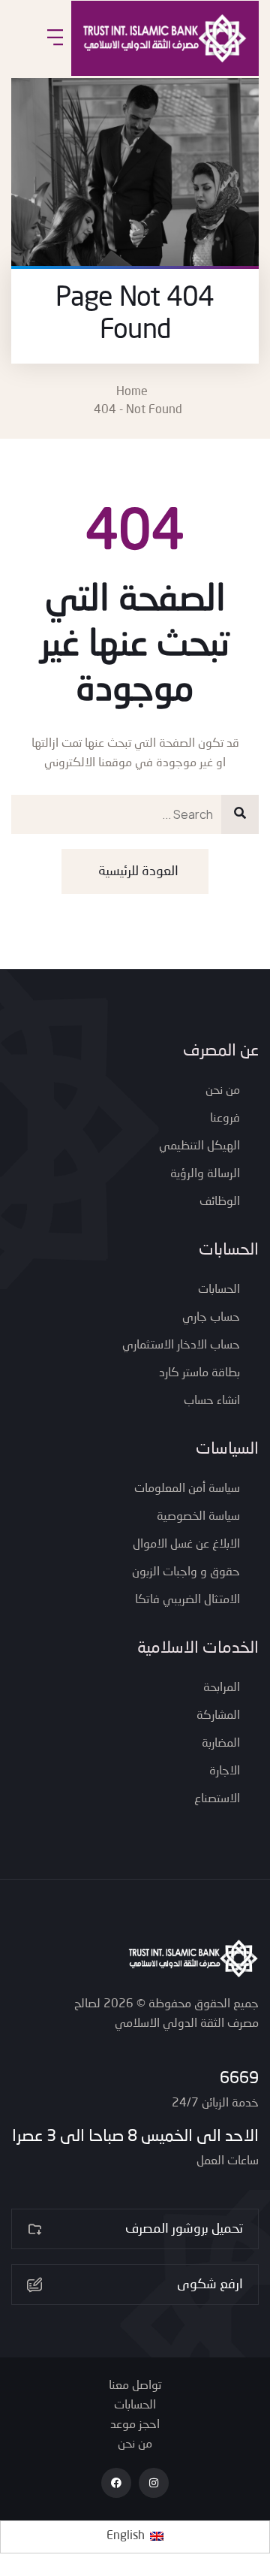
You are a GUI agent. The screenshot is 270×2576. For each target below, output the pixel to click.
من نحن (223, 1091)
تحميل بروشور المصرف (184, 2229)
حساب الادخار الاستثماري (181, 1345)
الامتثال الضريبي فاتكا (187, 1600)
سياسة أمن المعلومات (187, 1489)
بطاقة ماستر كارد (199, 1373)
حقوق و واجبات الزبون (186, 1572)
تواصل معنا (135, 2386)
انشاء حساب (212, 1401)
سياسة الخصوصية (198, 1517)
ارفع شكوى (210, 2285)
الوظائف (220, 1202)
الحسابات (219, 1290)
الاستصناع (217, 1799)
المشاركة (218, 1716)
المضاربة (221, 1744)
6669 (239, 2079)
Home (135, 392)
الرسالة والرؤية (205, 1174)
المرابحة (222, 1688)
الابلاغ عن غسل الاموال (186, 1545)
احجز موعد (135, 2425)
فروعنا (225, 1119)
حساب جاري (211, 1318)
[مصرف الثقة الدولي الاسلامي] (165, 38)
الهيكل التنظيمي (199, 1146)
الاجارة (225, 1771)
